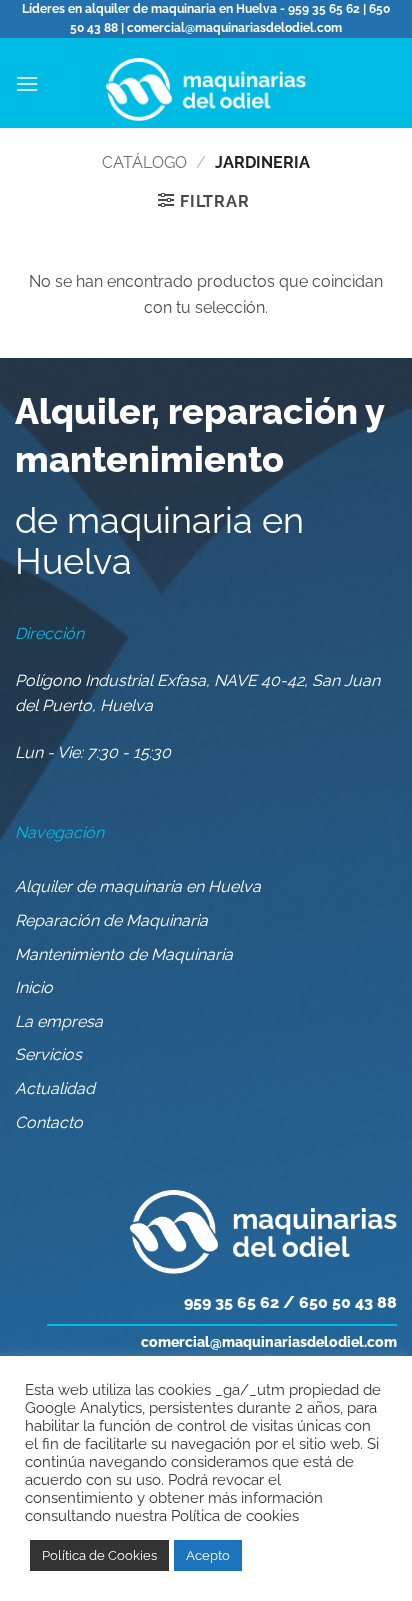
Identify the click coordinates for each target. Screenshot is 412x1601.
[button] (27, 83)
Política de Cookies (99, 1555)
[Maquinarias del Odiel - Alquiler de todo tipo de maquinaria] (206, 83)
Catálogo (144, 162)
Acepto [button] (208, 1555)
